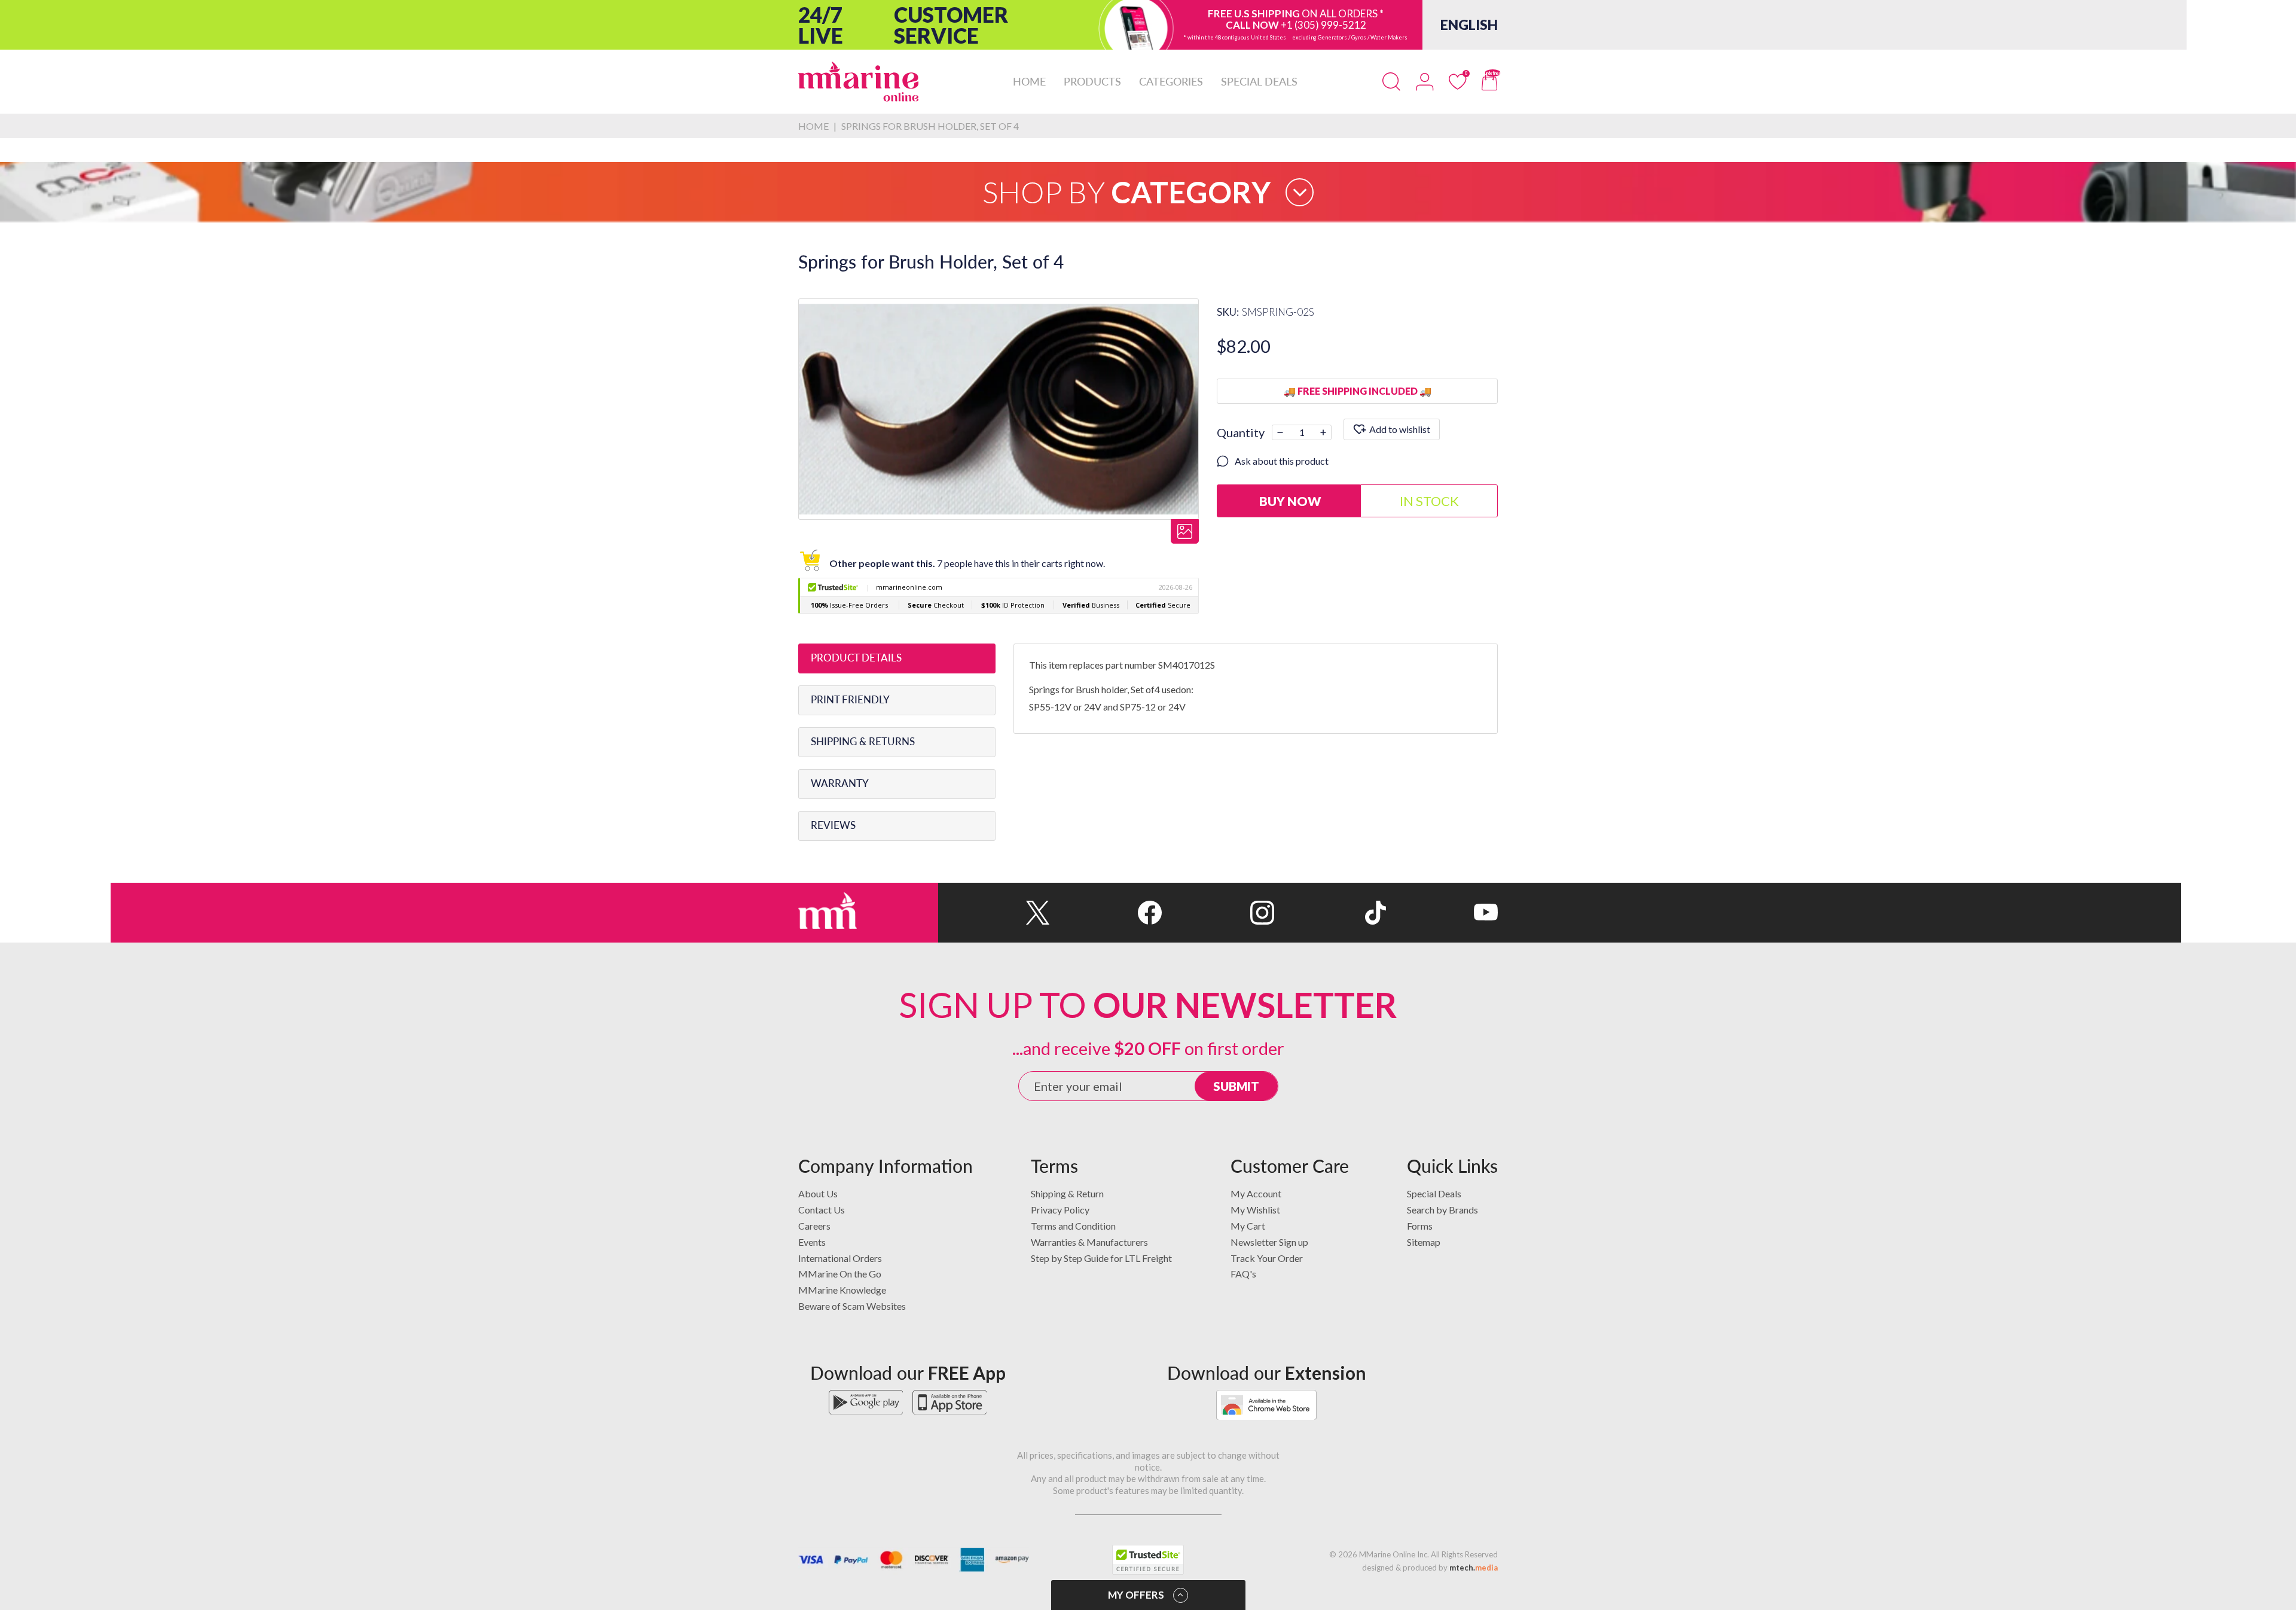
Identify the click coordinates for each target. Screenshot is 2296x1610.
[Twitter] (994, 913)
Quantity (1241, 432)
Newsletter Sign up (1269, 1242)
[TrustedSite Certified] (1148, 1560)
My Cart (1248, 1226)
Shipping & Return (1067, 1193)
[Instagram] (1218, 913)
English (1469, 25)
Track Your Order (1267, 1258)
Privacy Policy (1060, 1210)
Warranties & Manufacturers (1089, 1242)
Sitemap (1424, 1242)
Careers (814, 1226)
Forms (1420, 1226)
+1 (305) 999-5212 (1323, 25)
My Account (1256, 1193)
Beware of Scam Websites (852, 1306)
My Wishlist (1255, 1210)
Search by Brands (1442, 1210)
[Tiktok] (1330, 913)
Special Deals (1434, 1193)
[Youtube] (1442, 913)
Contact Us (822, 1210)
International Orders (840, 1258)
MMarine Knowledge (842, 1290)
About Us (818, 1193)
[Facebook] (1106, 913)
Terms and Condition (1073, 1226)
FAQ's (1243, 1274)
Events (812, 1242)
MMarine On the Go (840, 1274)
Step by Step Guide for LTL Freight (1101, 1258)
